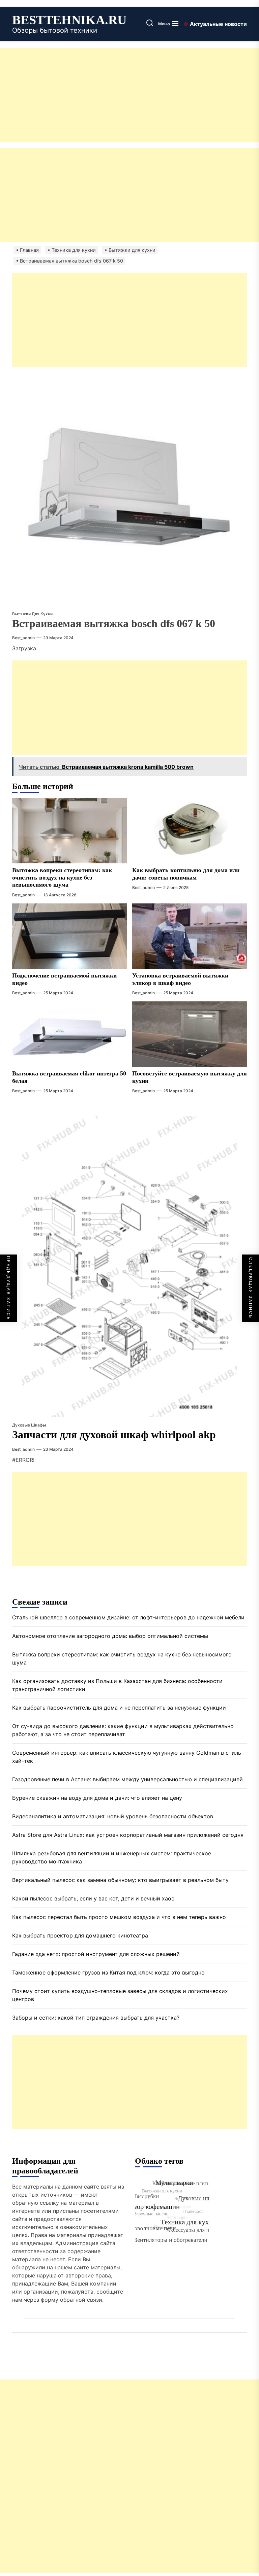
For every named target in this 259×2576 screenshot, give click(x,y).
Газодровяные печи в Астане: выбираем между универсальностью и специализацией (127, 1779)
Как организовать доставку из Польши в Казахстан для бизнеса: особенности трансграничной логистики (117, 1685)
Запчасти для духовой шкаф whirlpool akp (114, 1435)
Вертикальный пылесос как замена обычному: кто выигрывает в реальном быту (120, 1880)
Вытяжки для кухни (32, 614)
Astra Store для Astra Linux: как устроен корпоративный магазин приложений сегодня (128, 1835)
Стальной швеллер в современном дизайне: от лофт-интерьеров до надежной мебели (128, 1617)
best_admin (23, 638)
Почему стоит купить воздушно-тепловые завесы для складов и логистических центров (120, 1995)
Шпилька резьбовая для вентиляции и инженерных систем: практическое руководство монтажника (112, 1857)
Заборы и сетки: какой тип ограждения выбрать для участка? (96, 2018)
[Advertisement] (129, 95)
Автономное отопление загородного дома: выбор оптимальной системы (110, 1636)
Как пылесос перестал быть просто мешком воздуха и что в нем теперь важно (119, 1917)
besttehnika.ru (69, 20)
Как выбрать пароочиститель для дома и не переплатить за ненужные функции (119, 1708)
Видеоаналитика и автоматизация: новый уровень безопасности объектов (113, 1816)
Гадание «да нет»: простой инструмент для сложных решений (96, 1954)
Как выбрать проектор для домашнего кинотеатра (80, 1935)
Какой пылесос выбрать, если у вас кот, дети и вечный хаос (93, 1898)
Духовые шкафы (29, 1425)
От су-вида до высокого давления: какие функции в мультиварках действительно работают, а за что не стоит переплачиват (123, 1730)
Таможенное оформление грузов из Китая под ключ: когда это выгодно (108, 1972)
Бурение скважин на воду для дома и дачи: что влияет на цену (97, 1798)
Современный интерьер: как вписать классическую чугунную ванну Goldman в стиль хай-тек (127, 1757)
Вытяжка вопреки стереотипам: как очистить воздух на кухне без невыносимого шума (62, 877)
